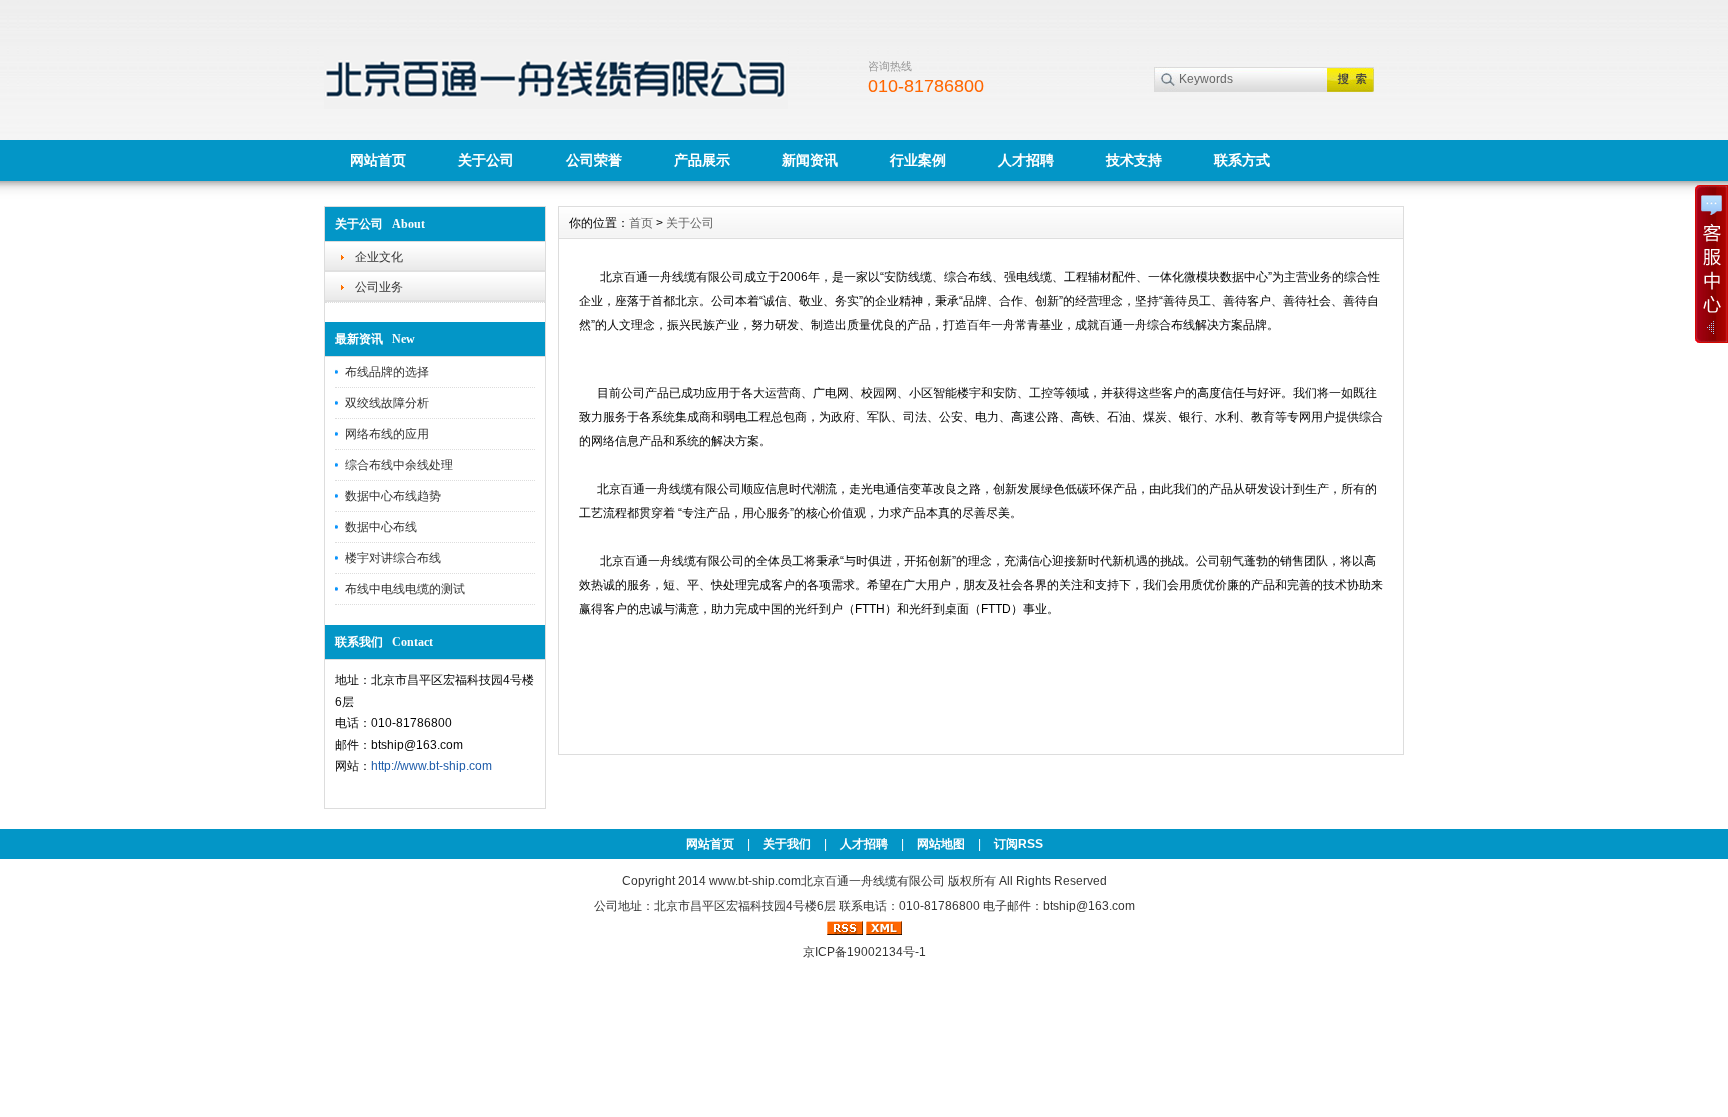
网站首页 (378, 160)
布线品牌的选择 (387, 372)
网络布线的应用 (387, 434)
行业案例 (918, 160)
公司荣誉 (594, 160)
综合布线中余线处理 (399, 465)
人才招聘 (1026, 160)
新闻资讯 (810, 160)
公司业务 (379, 287)
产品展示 (702, 160)
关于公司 (486, 160)
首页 (641, 223)
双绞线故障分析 (387, 403)
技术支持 (1134, 160)
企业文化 (379, 257)
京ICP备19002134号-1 (864, 952)
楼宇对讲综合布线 (393, 558)
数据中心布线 (381, 527)
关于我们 (787, 844)
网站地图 (941, 844)
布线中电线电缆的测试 (405, 589)
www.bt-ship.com (755, 881)
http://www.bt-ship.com (431, 766)
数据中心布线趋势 (393, 496)
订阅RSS (1018, 844)
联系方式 (1242, 160)
